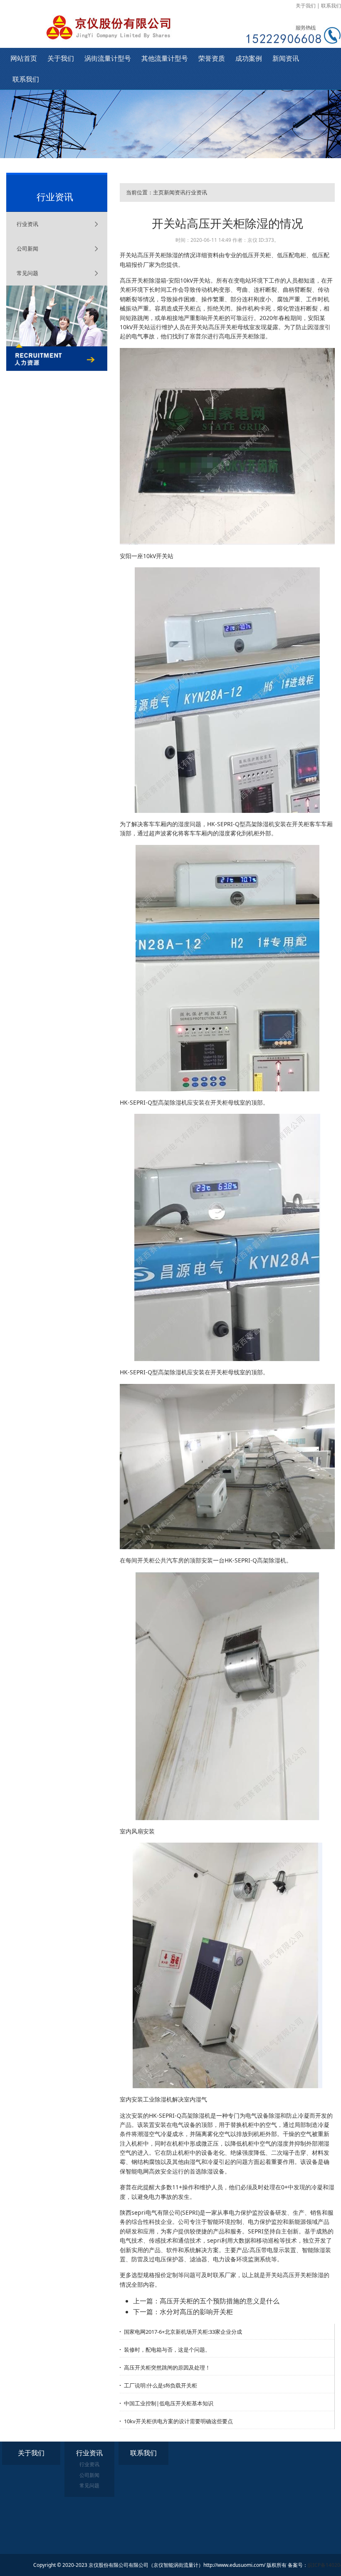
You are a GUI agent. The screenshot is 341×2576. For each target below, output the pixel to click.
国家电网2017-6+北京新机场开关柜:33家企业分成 (183, 2332)
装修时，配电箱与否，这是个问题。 (167, 2350)
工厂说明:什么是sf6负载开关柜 (161, 2385)
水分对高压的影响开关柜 (196, 2312)
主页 (158, 192)
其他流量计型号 (165, 58)
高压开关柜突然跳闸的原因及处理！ (167, 2367)
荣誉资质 (212, 58)
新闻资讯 (286, 58)
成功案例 (249, 58)
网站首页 (24, 58)
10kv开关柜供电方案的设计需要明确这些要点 (178, 2421)
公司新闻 (27, 248)
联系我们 (331, 6)
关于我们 (306, 6)
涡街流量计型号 (108, 58)
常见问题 (27, 273)
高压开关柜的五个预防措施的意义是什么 (220, 2301)
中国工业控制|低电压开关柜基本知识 (169, 2403)
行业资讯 (27, 224)
